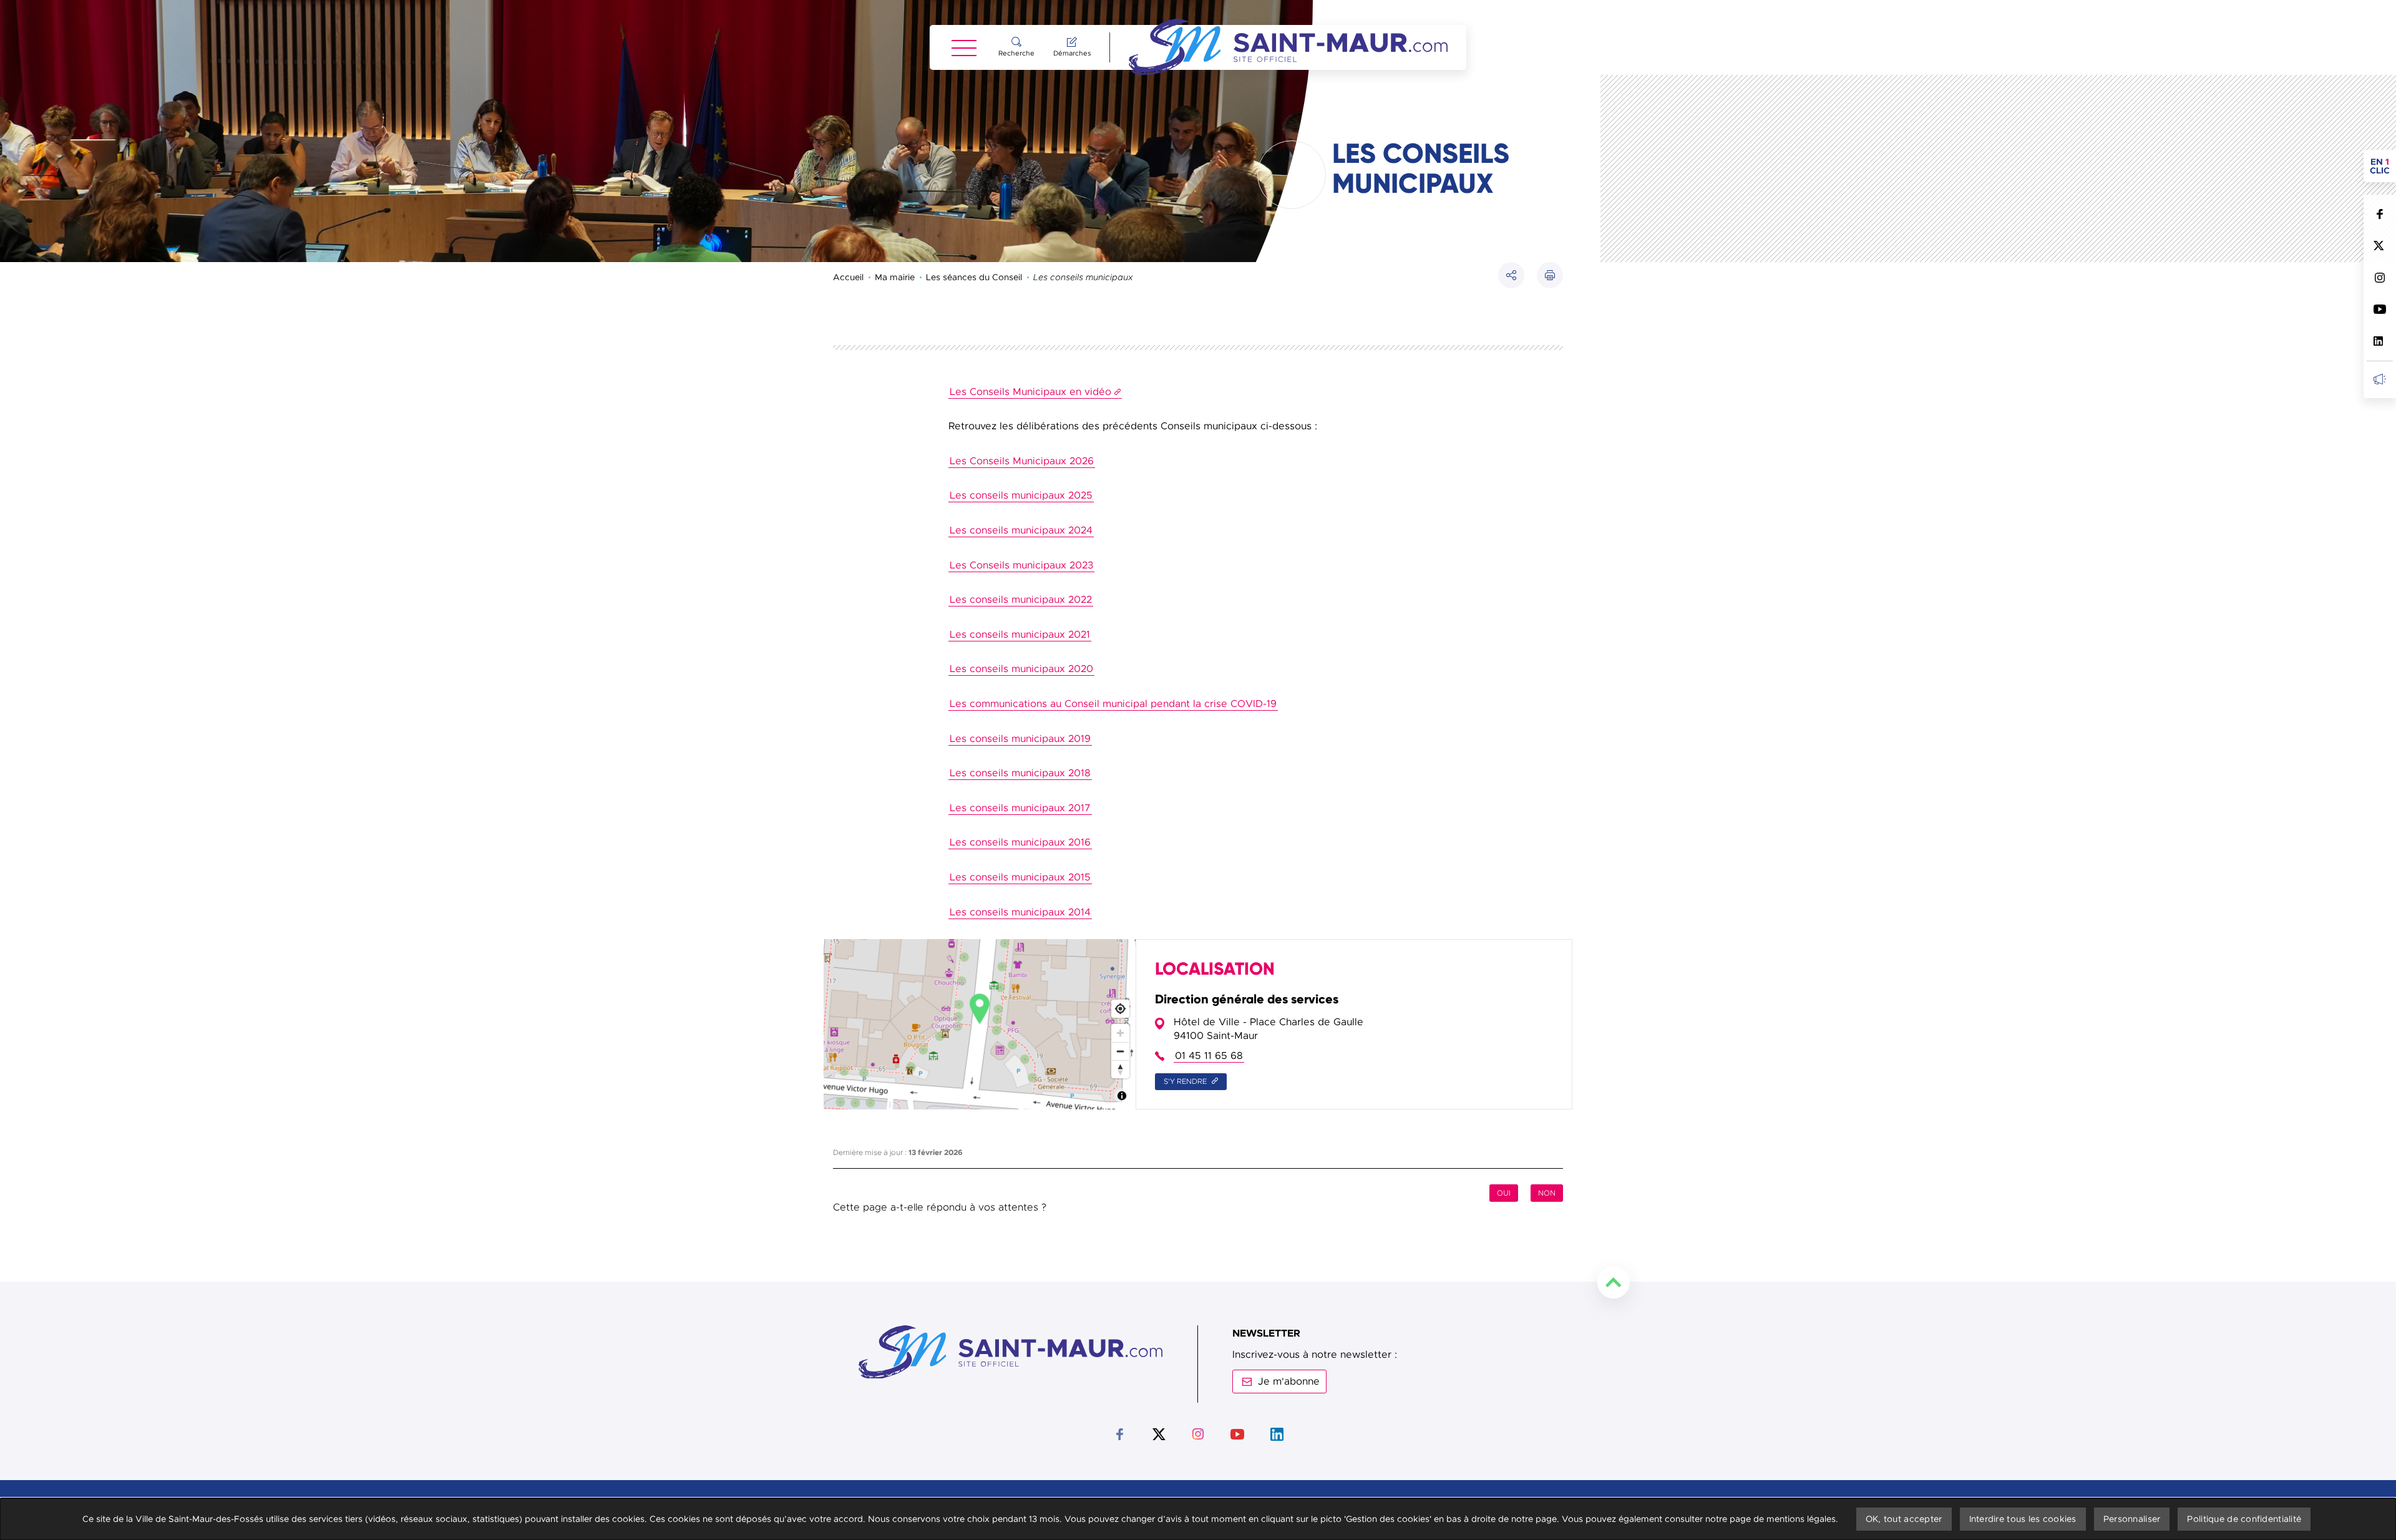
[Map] (980, 1024)
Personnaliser (2132, 1519)
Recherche (1016, 53)
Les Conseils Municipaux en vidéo (1030, 392)
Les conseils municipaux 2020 (1021, 669)
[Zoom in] (1120, 1033)
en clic (2383, 166)
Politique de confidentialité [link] (2244, 1519)
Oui (1504, 1193)
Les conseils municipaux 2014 (1020, 912)
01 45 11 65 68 (1209, 1056)
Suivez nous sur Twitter (2379, 246)
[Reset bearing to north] (1120, 1069)
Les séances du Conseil (974, 277)
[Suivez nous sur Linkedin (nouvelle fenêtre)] (2379, 341)
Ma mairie (895, 277)
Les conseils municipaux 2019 (1020, 739)
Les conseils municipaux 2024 (1021, 530)
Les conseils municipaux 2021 (1020, 635)
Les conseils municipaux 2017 (1020, 808)
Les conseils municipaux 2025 (1021, 495)
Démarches (1072, 53)
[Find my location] (1120, 1009)
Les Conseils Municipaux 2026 (1022, 461)
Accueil (848, 277)
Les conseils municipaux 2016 (1020, 842)
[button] (1550, 275)
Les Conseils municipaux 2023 (1021, 565)
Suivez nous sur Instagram (2379, 277)
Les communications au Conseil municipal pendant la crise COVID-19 (1113, 704)
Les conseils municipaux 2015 (1020, 877)
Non (1547, 1193)
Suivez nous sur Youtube (2379, 309)
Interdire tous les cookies (2023, 1519)
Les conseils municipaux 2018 (1020, 773)
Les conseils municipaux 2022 (1021, 600)
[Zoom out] (1120, 1051)
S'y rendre (1186, 1081)
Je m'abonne (1289, 1382)
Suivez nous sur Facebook (2379, 214)
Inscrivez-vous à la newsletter (2379, 379)
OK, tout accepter (1904, 1519)
